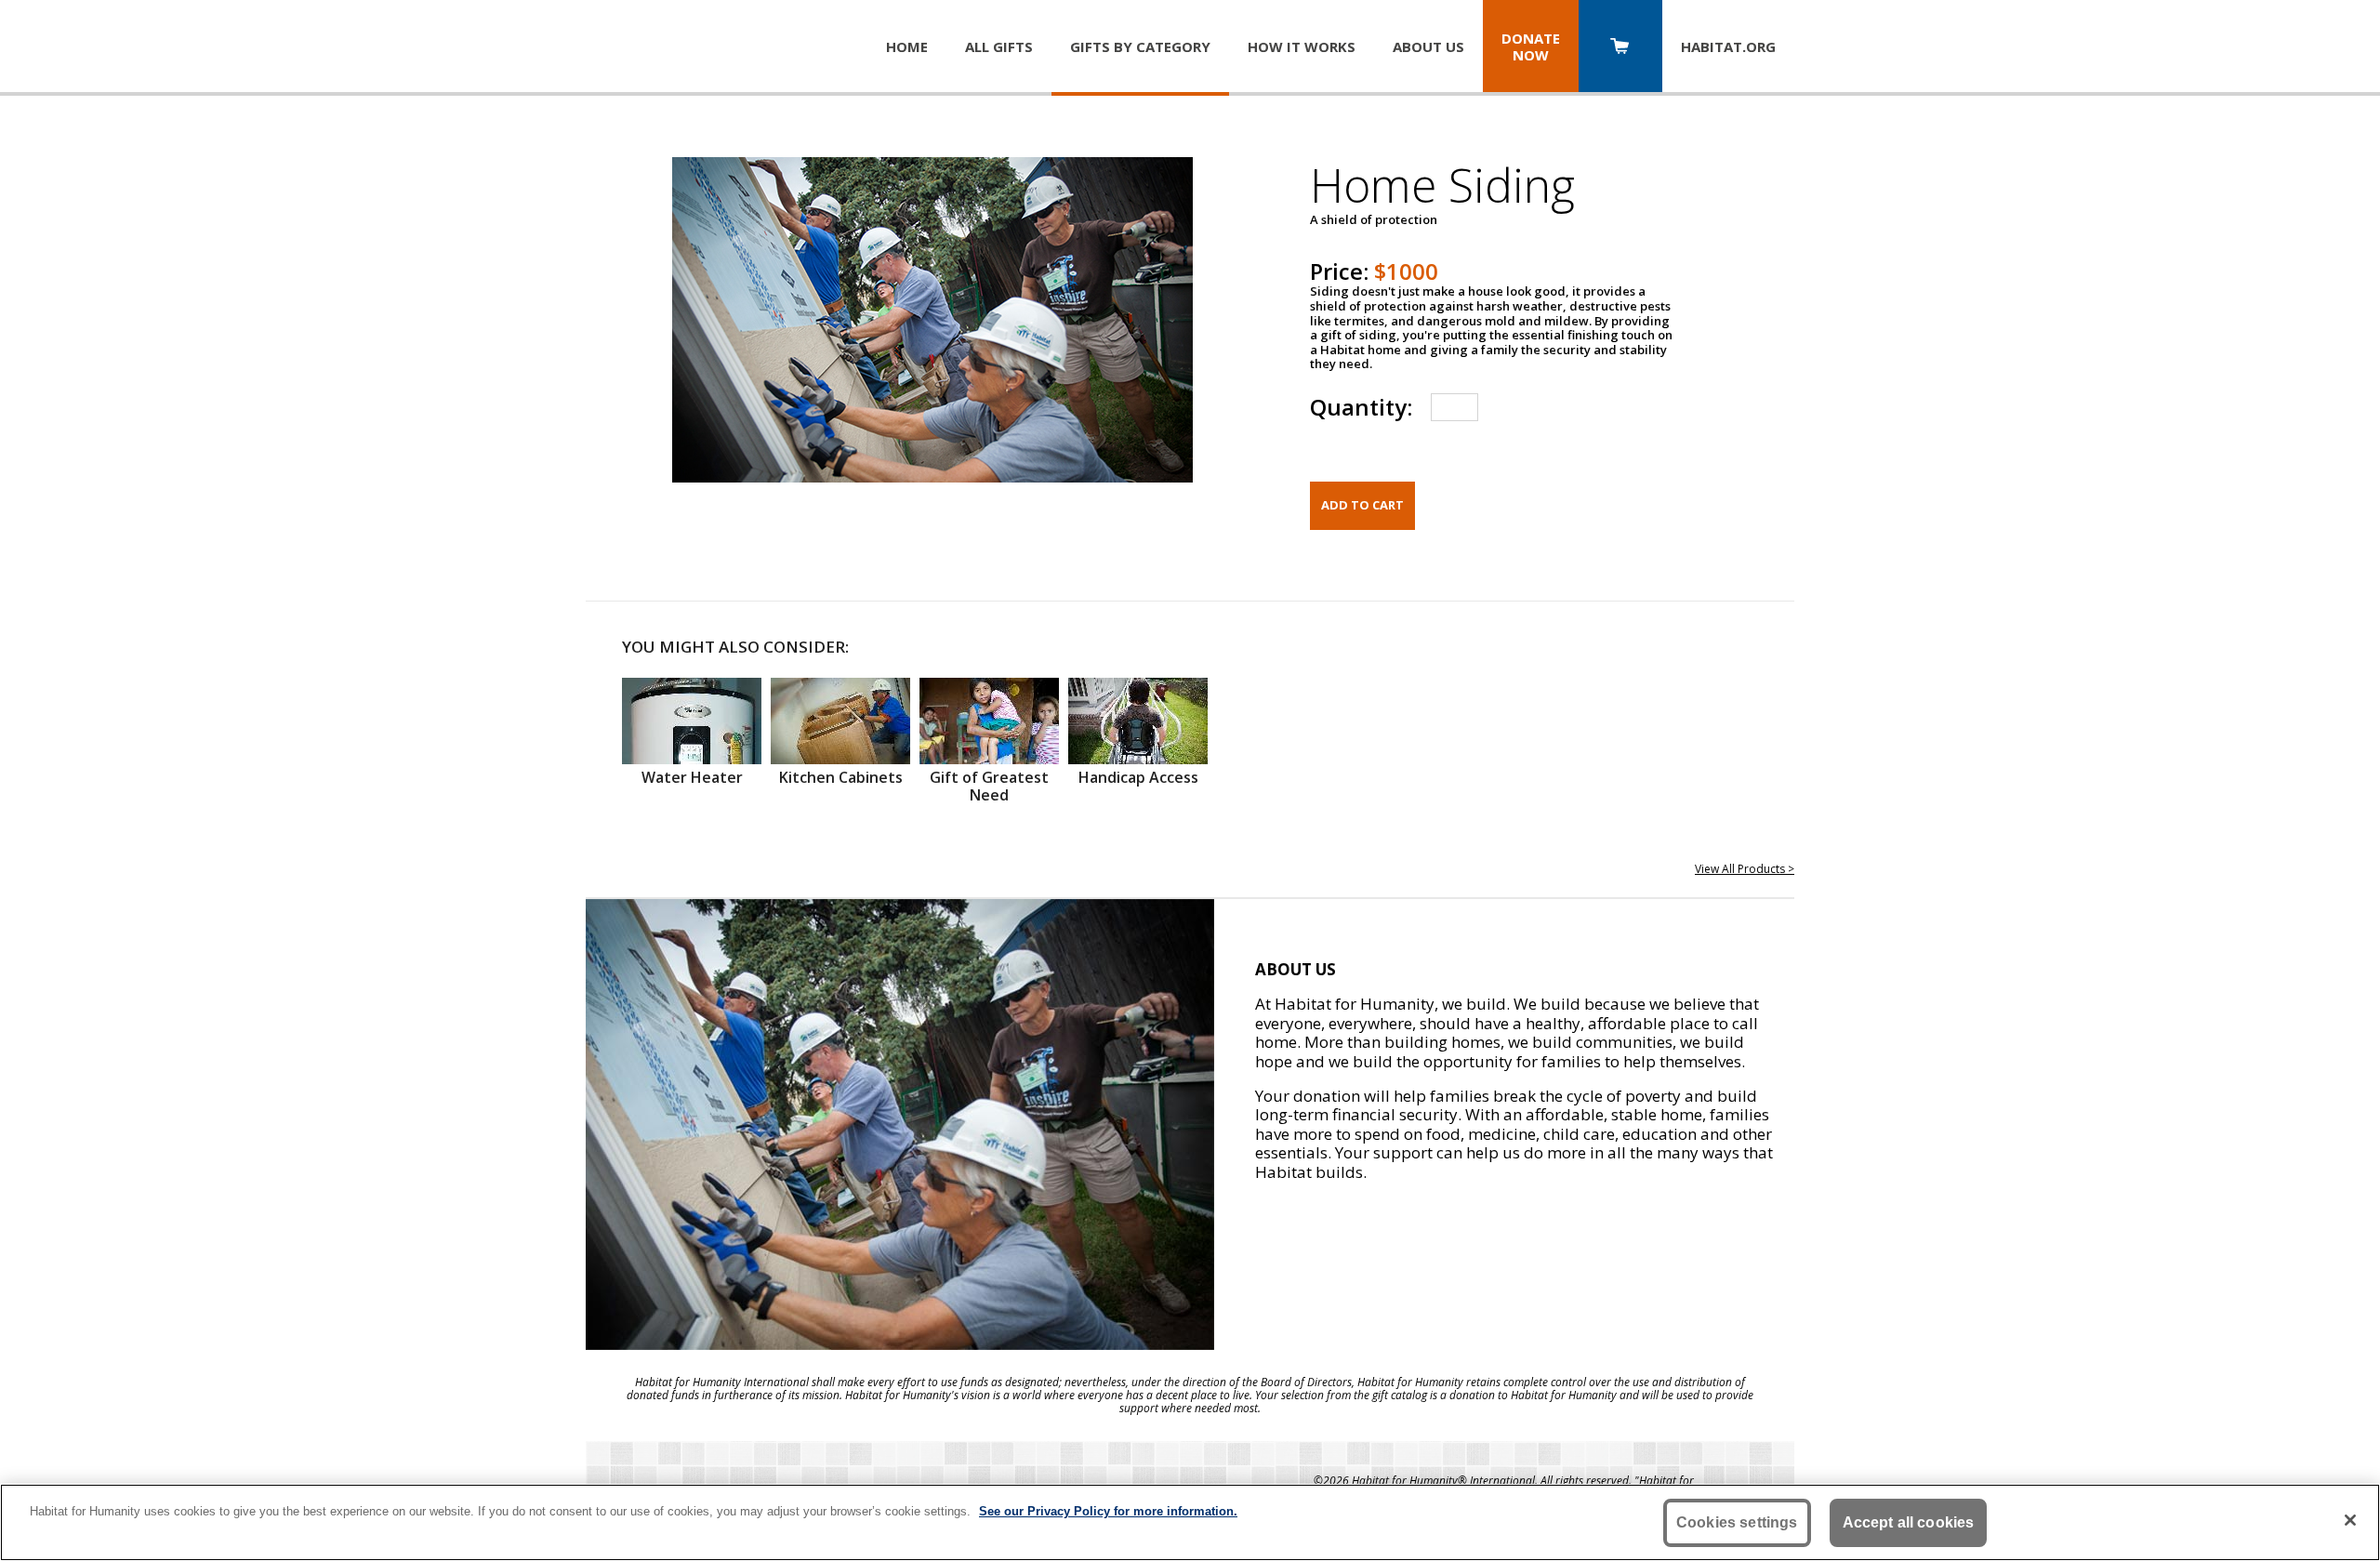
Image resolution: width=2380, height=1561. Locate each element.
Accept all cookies (1909, 1522)
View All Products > (1745, 869)
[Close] (2350, 1520)
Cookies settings (1737, 1522)
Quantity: (1361, 407)
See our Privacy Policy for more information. (1108, 1511)
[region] (1190, 1522)
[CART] (1620, 48)
